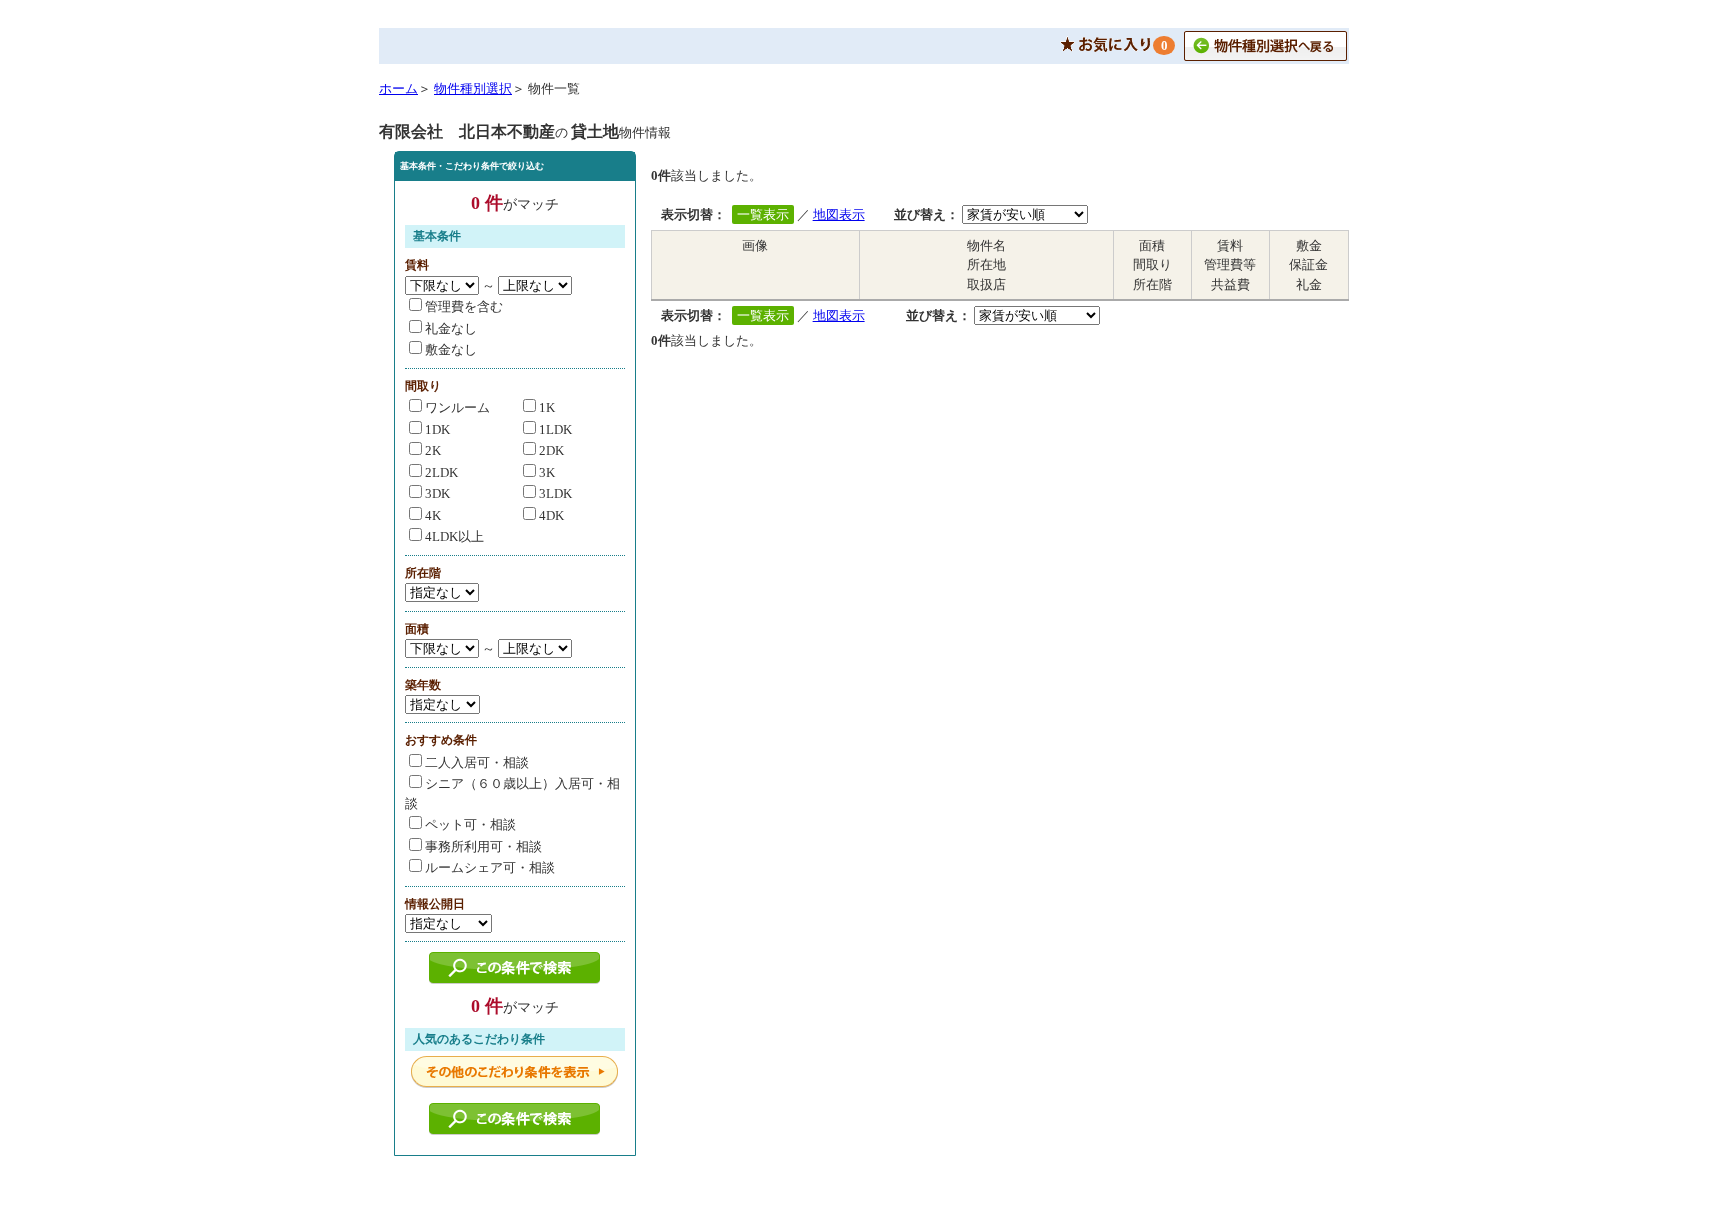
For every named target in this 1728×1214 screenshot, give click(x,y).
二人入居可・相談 (477, 762)
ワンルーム (457, 407)
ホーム (398, 88)
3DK (437, 493)
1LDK (555, 429)
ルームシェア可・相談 (490, 867)
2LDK (441, 472)
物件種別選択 (473, 88)
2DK (551, 450)
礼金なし (451, 328)
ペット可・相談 (470, 824)
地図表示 (839, 214)
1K (547, 407)
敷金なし (451, 349)
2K (433, 450)
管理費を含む (464, 306)
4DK (551, 515)
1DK (437, 429)
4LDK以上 (454, 536)
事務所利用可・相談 (483, 846)
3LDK (555, 493)
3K (547, 472)
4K (433, 515)
